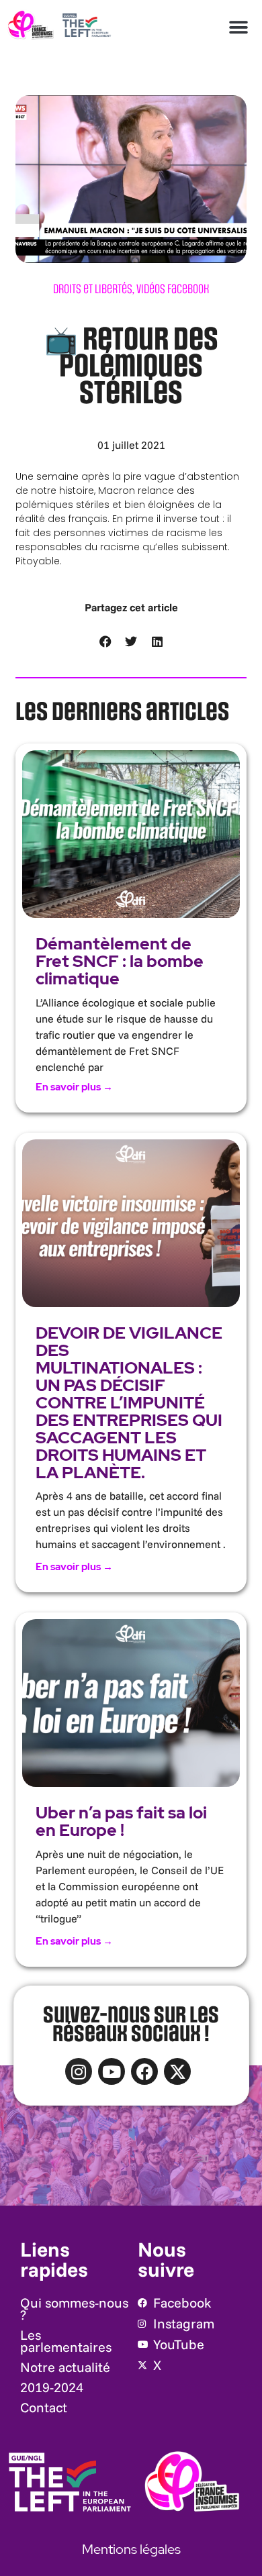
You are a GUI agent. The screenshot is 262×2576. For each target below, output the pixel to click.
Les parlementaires (66, 2341)
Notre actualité (65, 2367)
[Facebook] (144, 2071)
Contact (44, 2407)
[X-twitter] (177, 2071)
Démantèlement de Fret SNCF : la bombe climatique (120, 961)
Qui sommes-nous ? (74, 2309)
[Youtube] (112, 2071)
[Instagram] (79, 2071)
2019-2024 (52, 2387)
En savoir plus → (74, 1087)
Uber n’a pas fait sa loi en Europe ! (121, 1821)
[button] (239, 27)
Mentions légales (131, 2549)
